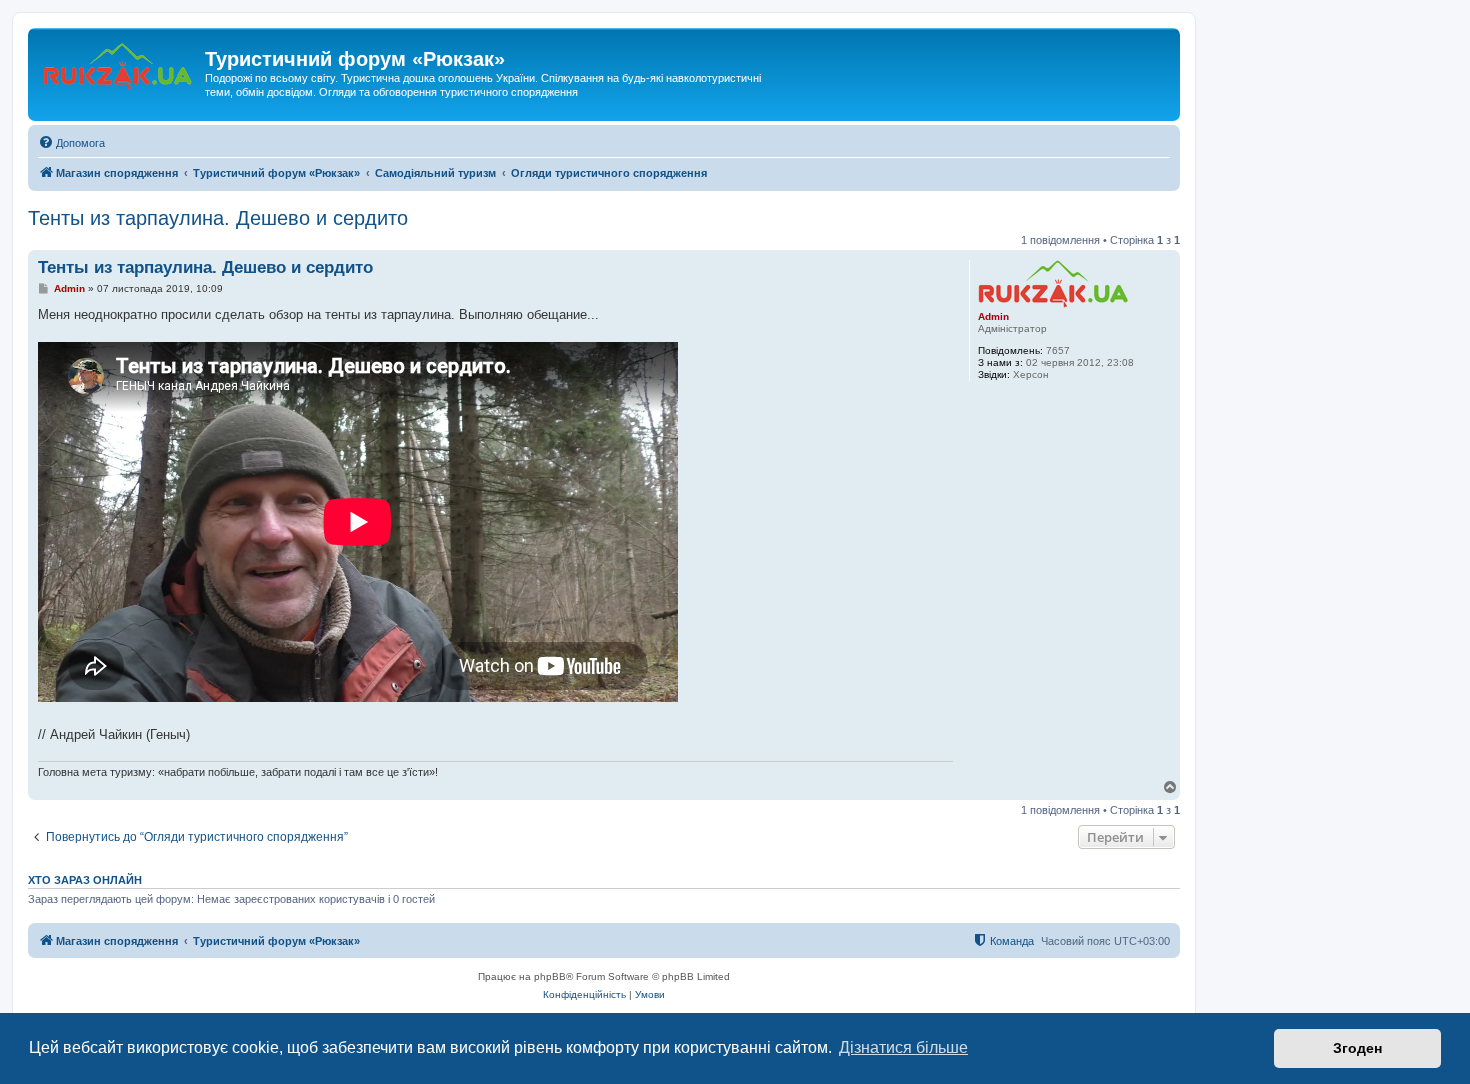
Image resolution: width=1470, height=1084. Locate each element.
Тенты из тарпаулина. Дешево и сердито (218, 218)
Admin (993, 316)
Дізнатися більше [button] (903, 1047)
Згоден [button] (1357, 1048)
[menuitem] (71, 143)
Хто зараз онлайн (85, 880)
